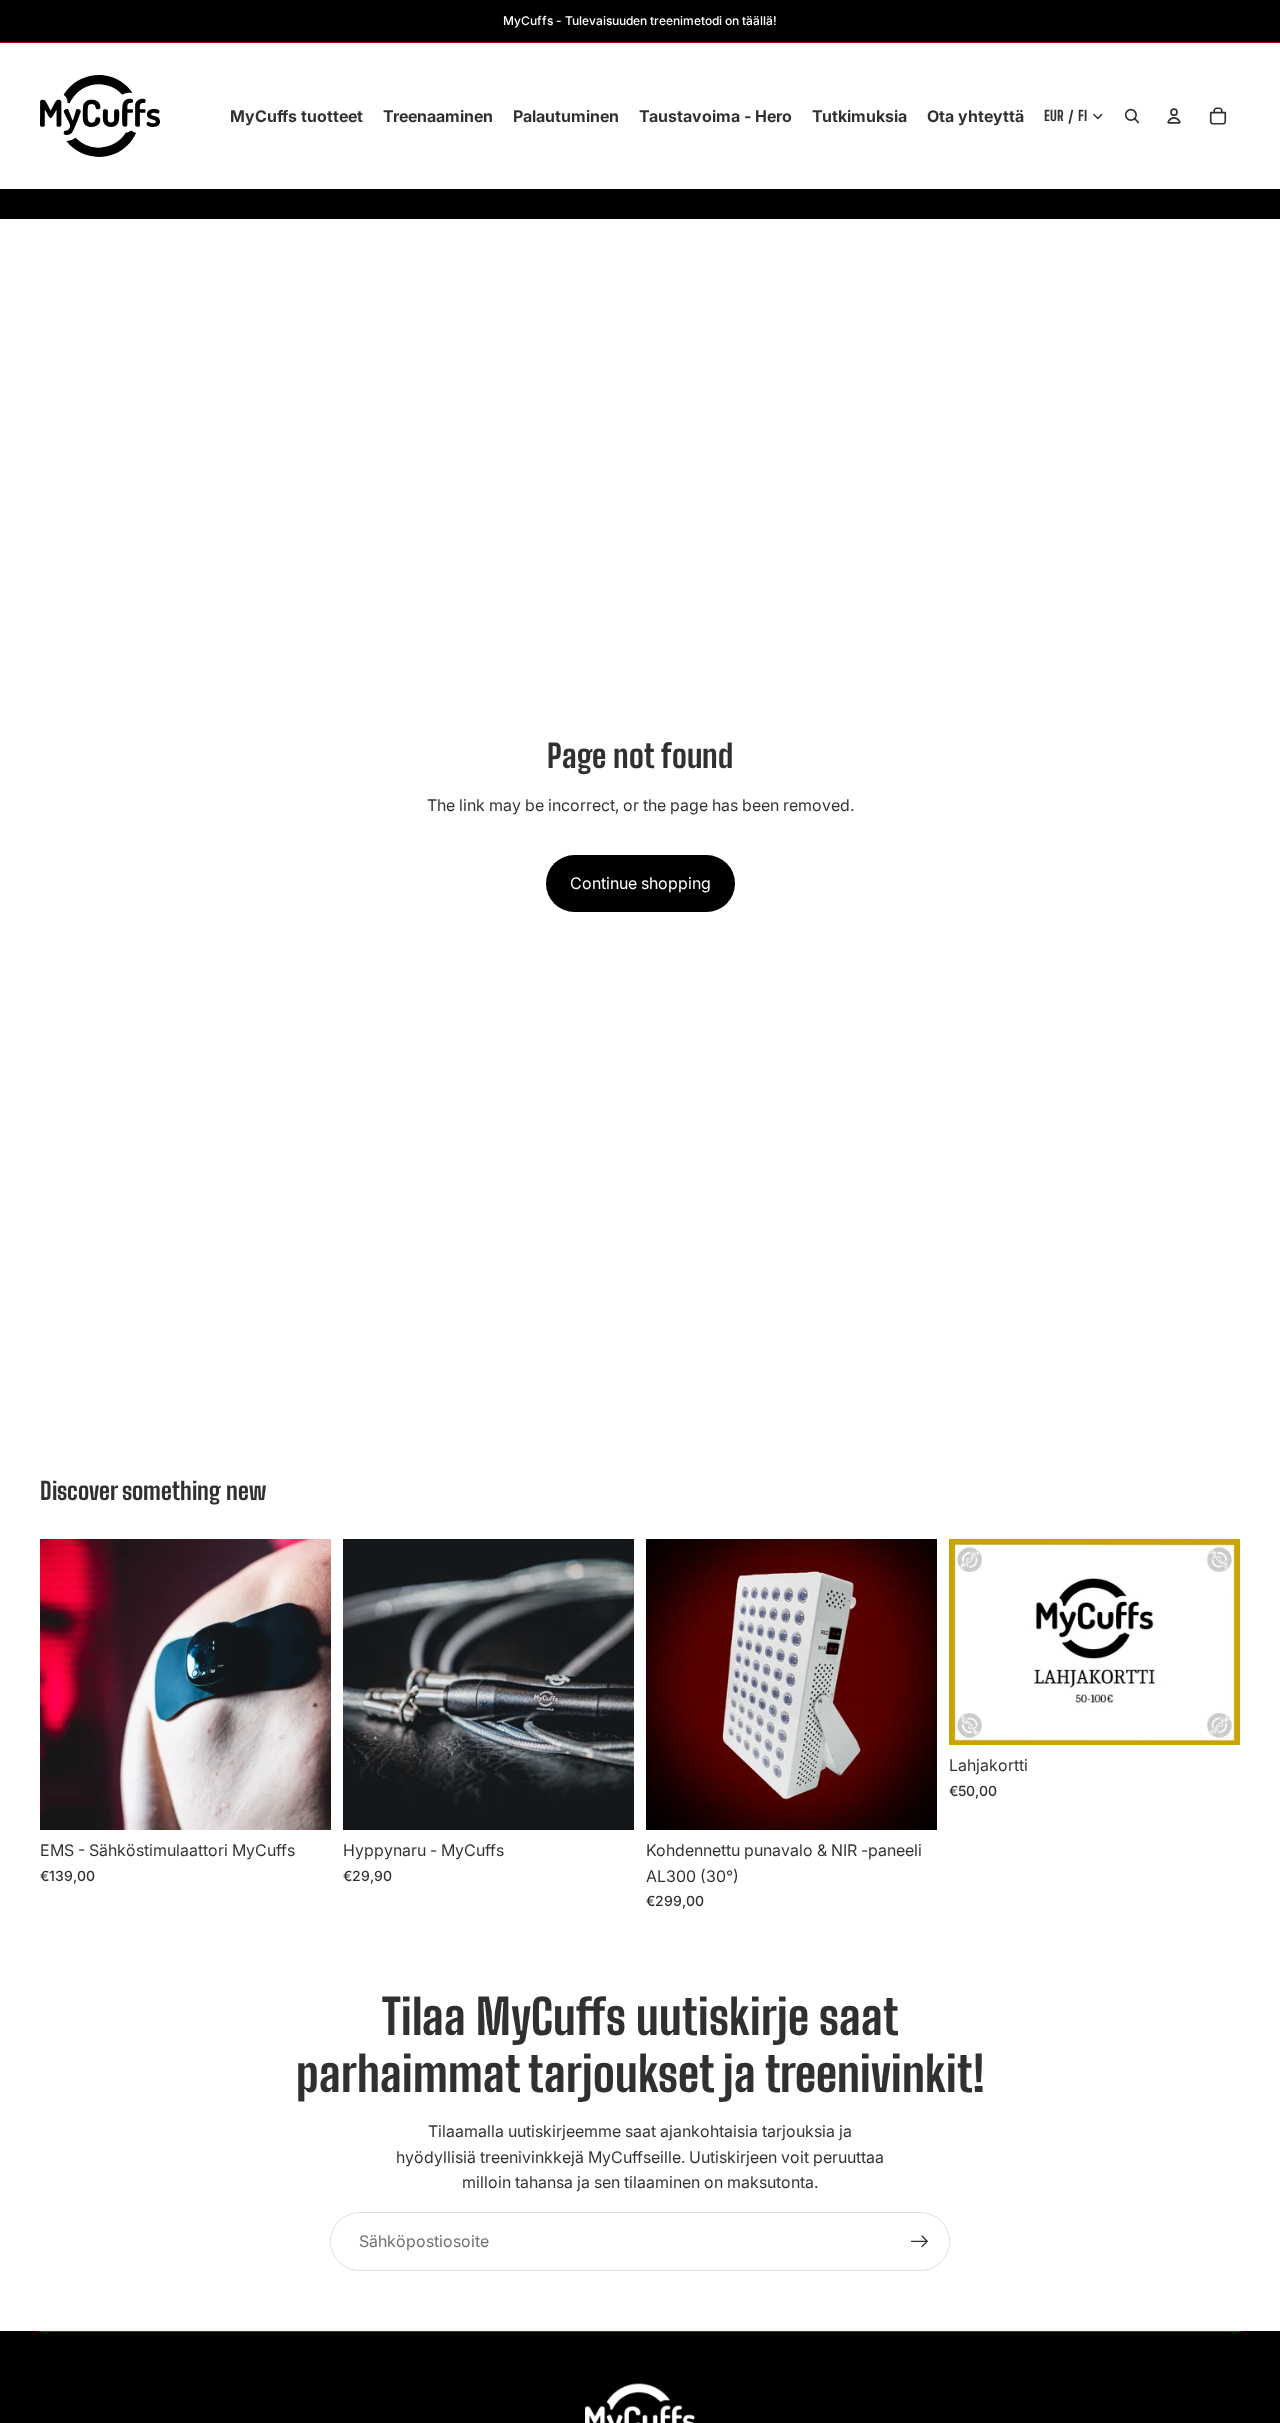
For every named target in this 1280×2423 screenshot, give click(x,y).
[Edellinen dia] (70, 1684)
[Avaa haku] (1132, 116)
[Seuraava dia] (301, 1684)
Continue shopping (640, 883)
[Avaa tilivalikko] (1174, 116)
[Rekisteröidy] (920, 2242)
